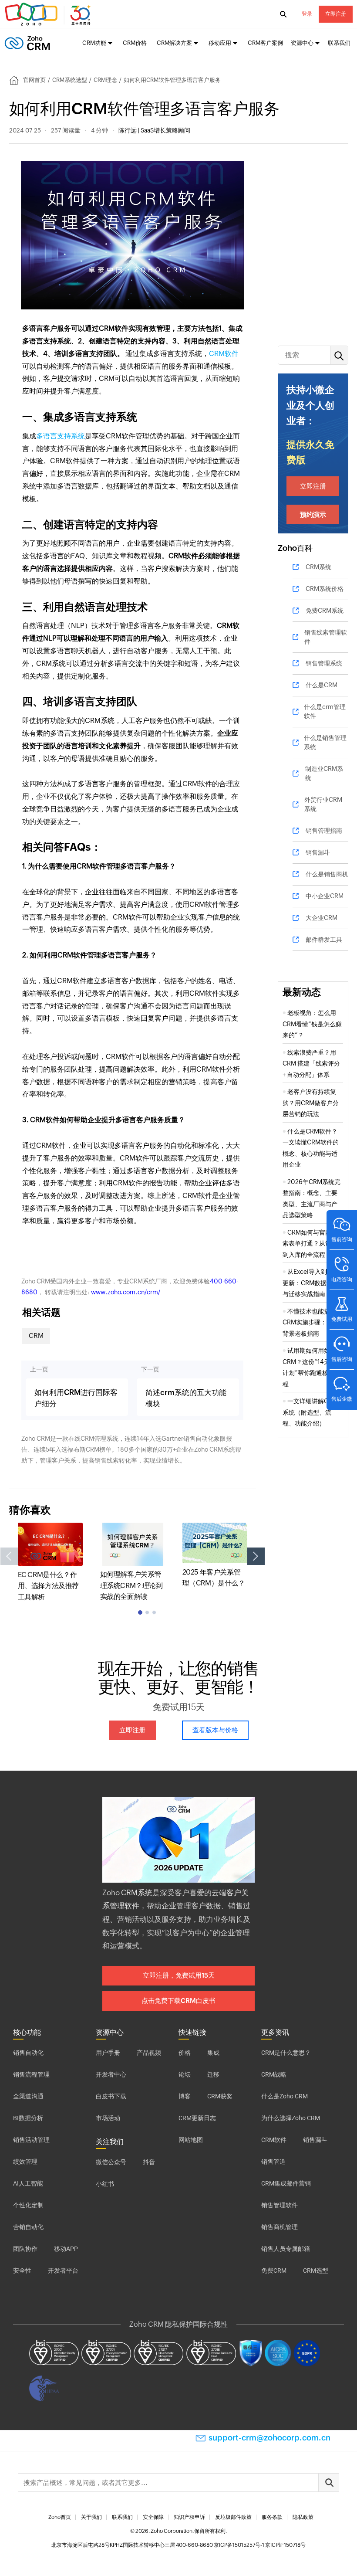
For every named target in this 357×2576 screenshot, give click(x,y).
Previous (9, 1556)
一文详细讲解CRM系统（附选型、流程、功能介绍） (310, 1412)
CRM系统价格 (325, 589)
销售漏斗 (318, 852)
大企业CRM (322, 918)
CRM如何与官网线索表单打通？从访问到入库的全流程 (310, 1244)
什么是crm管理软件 (325, 711)
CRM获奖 (220, 2096)
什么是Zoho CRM (285, 2096)
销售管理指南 (324, 831)
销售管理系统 (324, 663)
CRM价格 (135, 43)
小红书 (105, 2184)
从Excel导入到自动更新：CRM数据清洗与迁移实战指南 (311, 1283)
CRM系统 (318, 567)
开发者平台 (63, 2271)
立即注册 (336, 14)
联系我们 (339, 43)
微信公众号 (111, 2162)
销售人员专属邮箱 (286, 2249)
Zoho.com (49, 14)
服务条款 (272, 2517)
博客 (185, 2096)
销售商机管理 (280, 2227)
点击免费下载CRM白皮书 (178, 2001)
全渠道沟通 (28, 2096)
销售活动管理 (31, 2140)
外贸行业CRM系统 (323, 804)
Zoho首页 (60, 2517)
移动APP (66, 2249)
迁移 (213, 2074)
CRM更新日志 (197, 2118)
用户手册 (108, 2053)
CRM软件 (224, 354)
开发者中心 (111, 2074)
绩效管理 (25, 2162)
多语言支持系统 (61, 436)
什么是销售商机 (327, 874)
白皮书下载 (111, 2096)
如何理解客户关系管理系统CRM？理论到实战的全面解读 (131, 1585)
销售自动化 (28, 2053)
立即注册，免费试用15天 (179, 1975)
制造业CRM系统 (324, 773)
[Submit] (329, 2483)
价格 (185, 2053)
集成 (213, 2053)
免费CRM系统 (325, 611)
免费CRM (274, 2271)
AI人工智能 (28, 2183)
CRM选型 (316, 2271)
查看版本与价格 (215, 1730)
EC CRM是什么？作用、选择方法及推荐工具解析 (48, 1586)
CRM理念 (105, 80)
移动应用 (220, 43)
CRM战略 (274, 2074)
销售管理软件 (280, 2205)
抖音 (149, 2162)
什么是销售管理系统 (325, 742)
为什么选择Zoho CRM (291, 2118)
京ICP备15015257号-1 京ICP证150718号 (260, 2545)
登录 (307, 14)
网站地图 (191, 2140)
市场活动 (108, 2118)
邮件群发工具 (324, 940)
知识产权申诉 (189, 2517)
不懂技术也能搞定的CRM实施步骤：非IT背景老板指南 (312, 1322)
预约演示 (313, 514)
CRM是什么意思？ (286, 2053)
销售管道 (273, 2162)
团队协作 (25, 2249)
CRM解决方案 (174, 43)
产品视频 (149, 2053)
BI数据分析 (28, 2118)
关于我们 (91, 2517)
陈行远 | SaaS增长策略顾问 (154, 130)
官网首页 (34, 80)
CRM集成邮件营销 (286, 2183)
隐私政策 (303, 2517)
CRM (36, 1336)
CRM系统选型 (70, 80)
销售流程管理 (31, 2074)
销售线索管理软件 (326, 637)
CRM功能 (94, 43)
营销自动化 (28, 2227)
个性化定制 (28, 2205)
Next (256, 1556)
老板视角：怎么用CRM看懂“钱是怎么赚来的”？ (312, 1024)
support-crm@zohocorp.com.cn (269, 2438)
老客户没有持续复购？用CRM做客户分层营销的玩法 (311, 1103)
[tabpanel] (50, 1563)
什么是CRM (322, 685)
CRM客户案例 (265, 43)
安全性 (22, 2271)
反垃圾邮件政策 (233, 2517)
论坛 (185, 2074)
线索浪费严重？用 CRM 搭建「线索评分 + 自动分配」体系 (311, 1064)
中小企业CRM (325, 896)
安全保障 (153, 2517)
